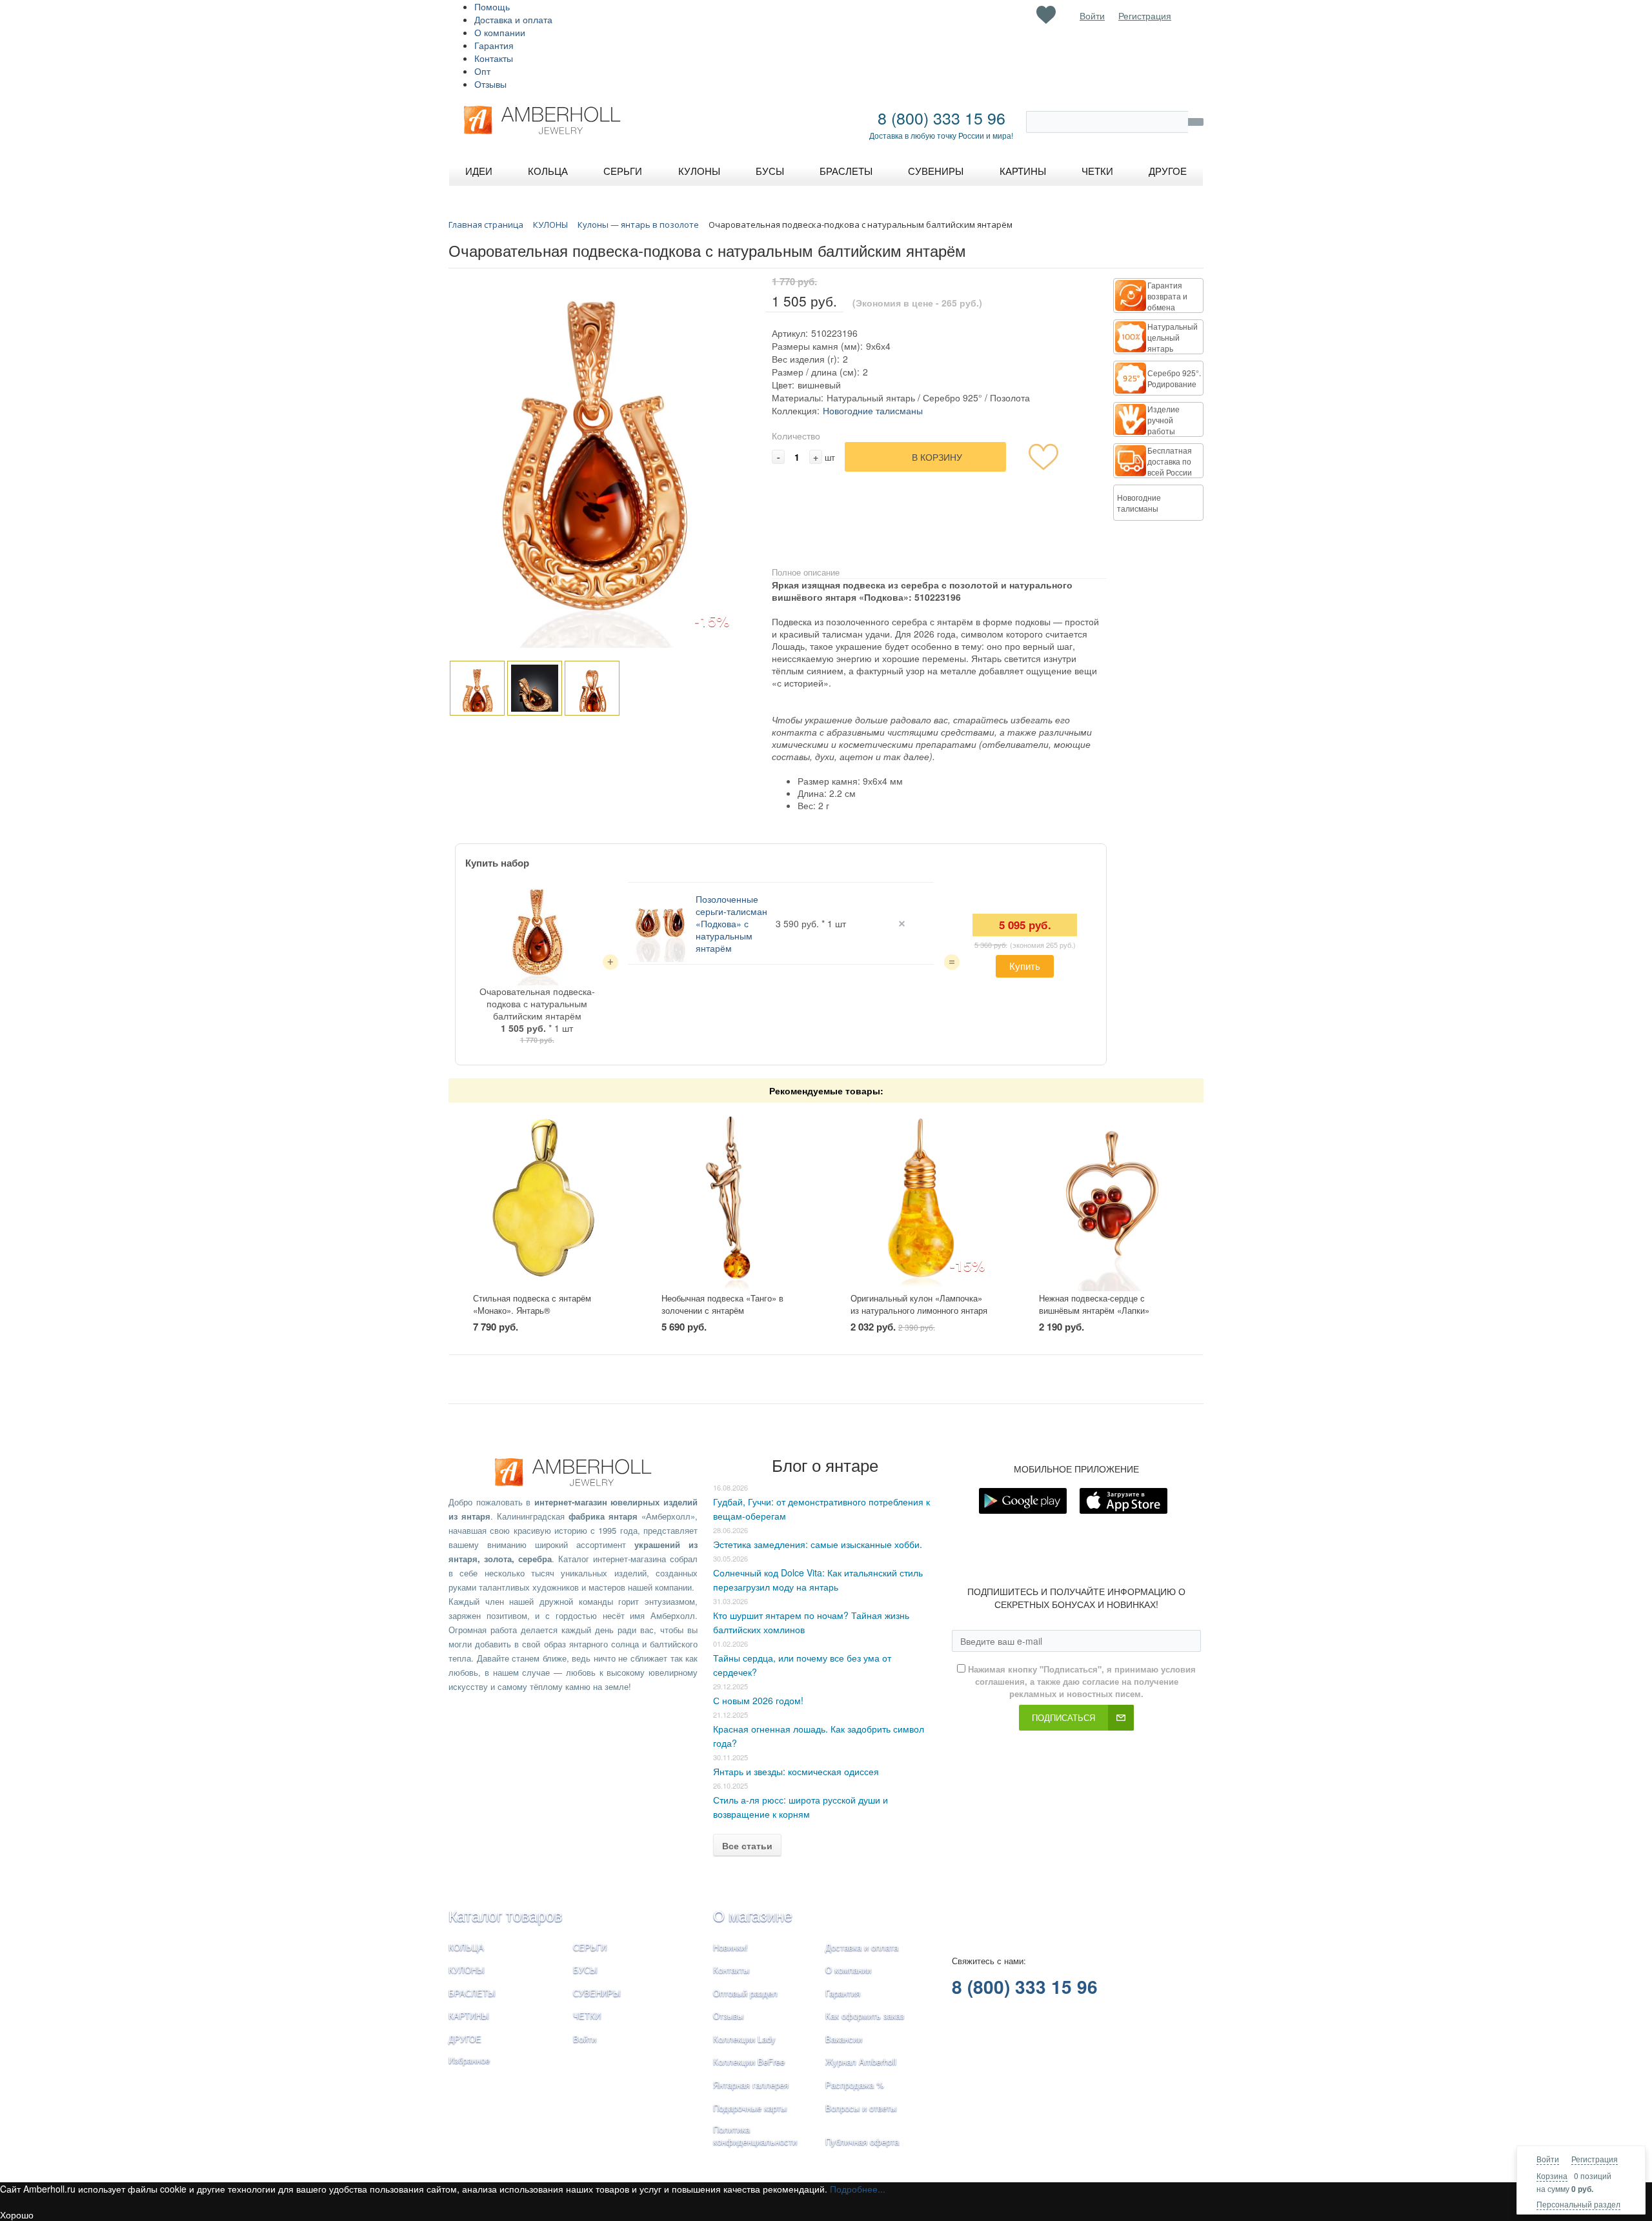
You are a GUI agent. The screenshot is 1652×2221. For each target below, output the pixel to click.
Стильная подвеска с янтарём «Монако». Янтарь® (532, 1304)
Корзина (1552, 2176)
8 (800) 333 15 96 (942, 117)
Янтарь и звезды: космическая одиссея (796, 1771)
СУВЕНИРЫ (597, 1993)
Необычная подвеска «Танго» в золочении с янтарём (722, 1304)
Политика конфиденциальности (755, 2135)
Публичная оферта (862, 2141)
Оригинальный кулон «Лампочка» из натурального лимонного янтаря (919, 1304)
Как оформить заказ (865, 2015)
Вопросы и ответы (861, 2108)
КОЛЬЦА (466, 1947)
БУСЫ (585, 1970)
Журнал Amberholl (861, 2061)
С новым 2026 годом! (758, 1700)
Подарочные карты (750, 2108)
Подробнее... (858, 2189)
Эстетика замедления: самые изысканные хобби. (818, 1544)
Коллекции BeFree (749, 2061)
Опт (482, 71)
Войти (1548, 2159)
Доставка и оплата (513, 19)
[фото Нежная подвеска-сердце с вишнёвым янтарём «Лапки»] (1109, 1198)
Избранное (469, 2060)
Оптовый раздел (745, 1993)
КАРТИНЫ (469, 2015)
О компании (500, 32)
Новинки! (730, 1947)
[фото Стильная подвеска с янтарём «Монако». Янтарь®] (543, 1198)
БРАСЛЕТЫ (472, 1993)
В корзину (937, 457)
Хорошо (17, 2215)
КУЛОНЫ (467, 1970)
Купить (1025, 966)
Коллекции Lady (744, 2039)
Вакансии (844, 2039)
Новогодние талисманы (873, 410)
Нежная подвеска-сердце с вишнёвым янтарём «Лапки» (1094, 1304)
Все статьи (747, 1845)
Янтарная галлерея (751, 2085)
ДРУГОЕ (465, 2039)
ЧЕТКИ (587, 2015)
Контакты (494, 58)
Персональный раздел (1578, 2204)
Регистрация (1595, 2159)
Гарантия (494, 45)
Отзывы (490, 84)
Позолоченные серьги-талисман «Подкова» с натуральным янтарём (731, 923)
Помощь (492, 6)
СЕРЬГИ (590, 1947)
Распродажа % (855, 2085)
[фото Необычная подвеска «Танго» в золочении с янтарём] (731, 1198)
